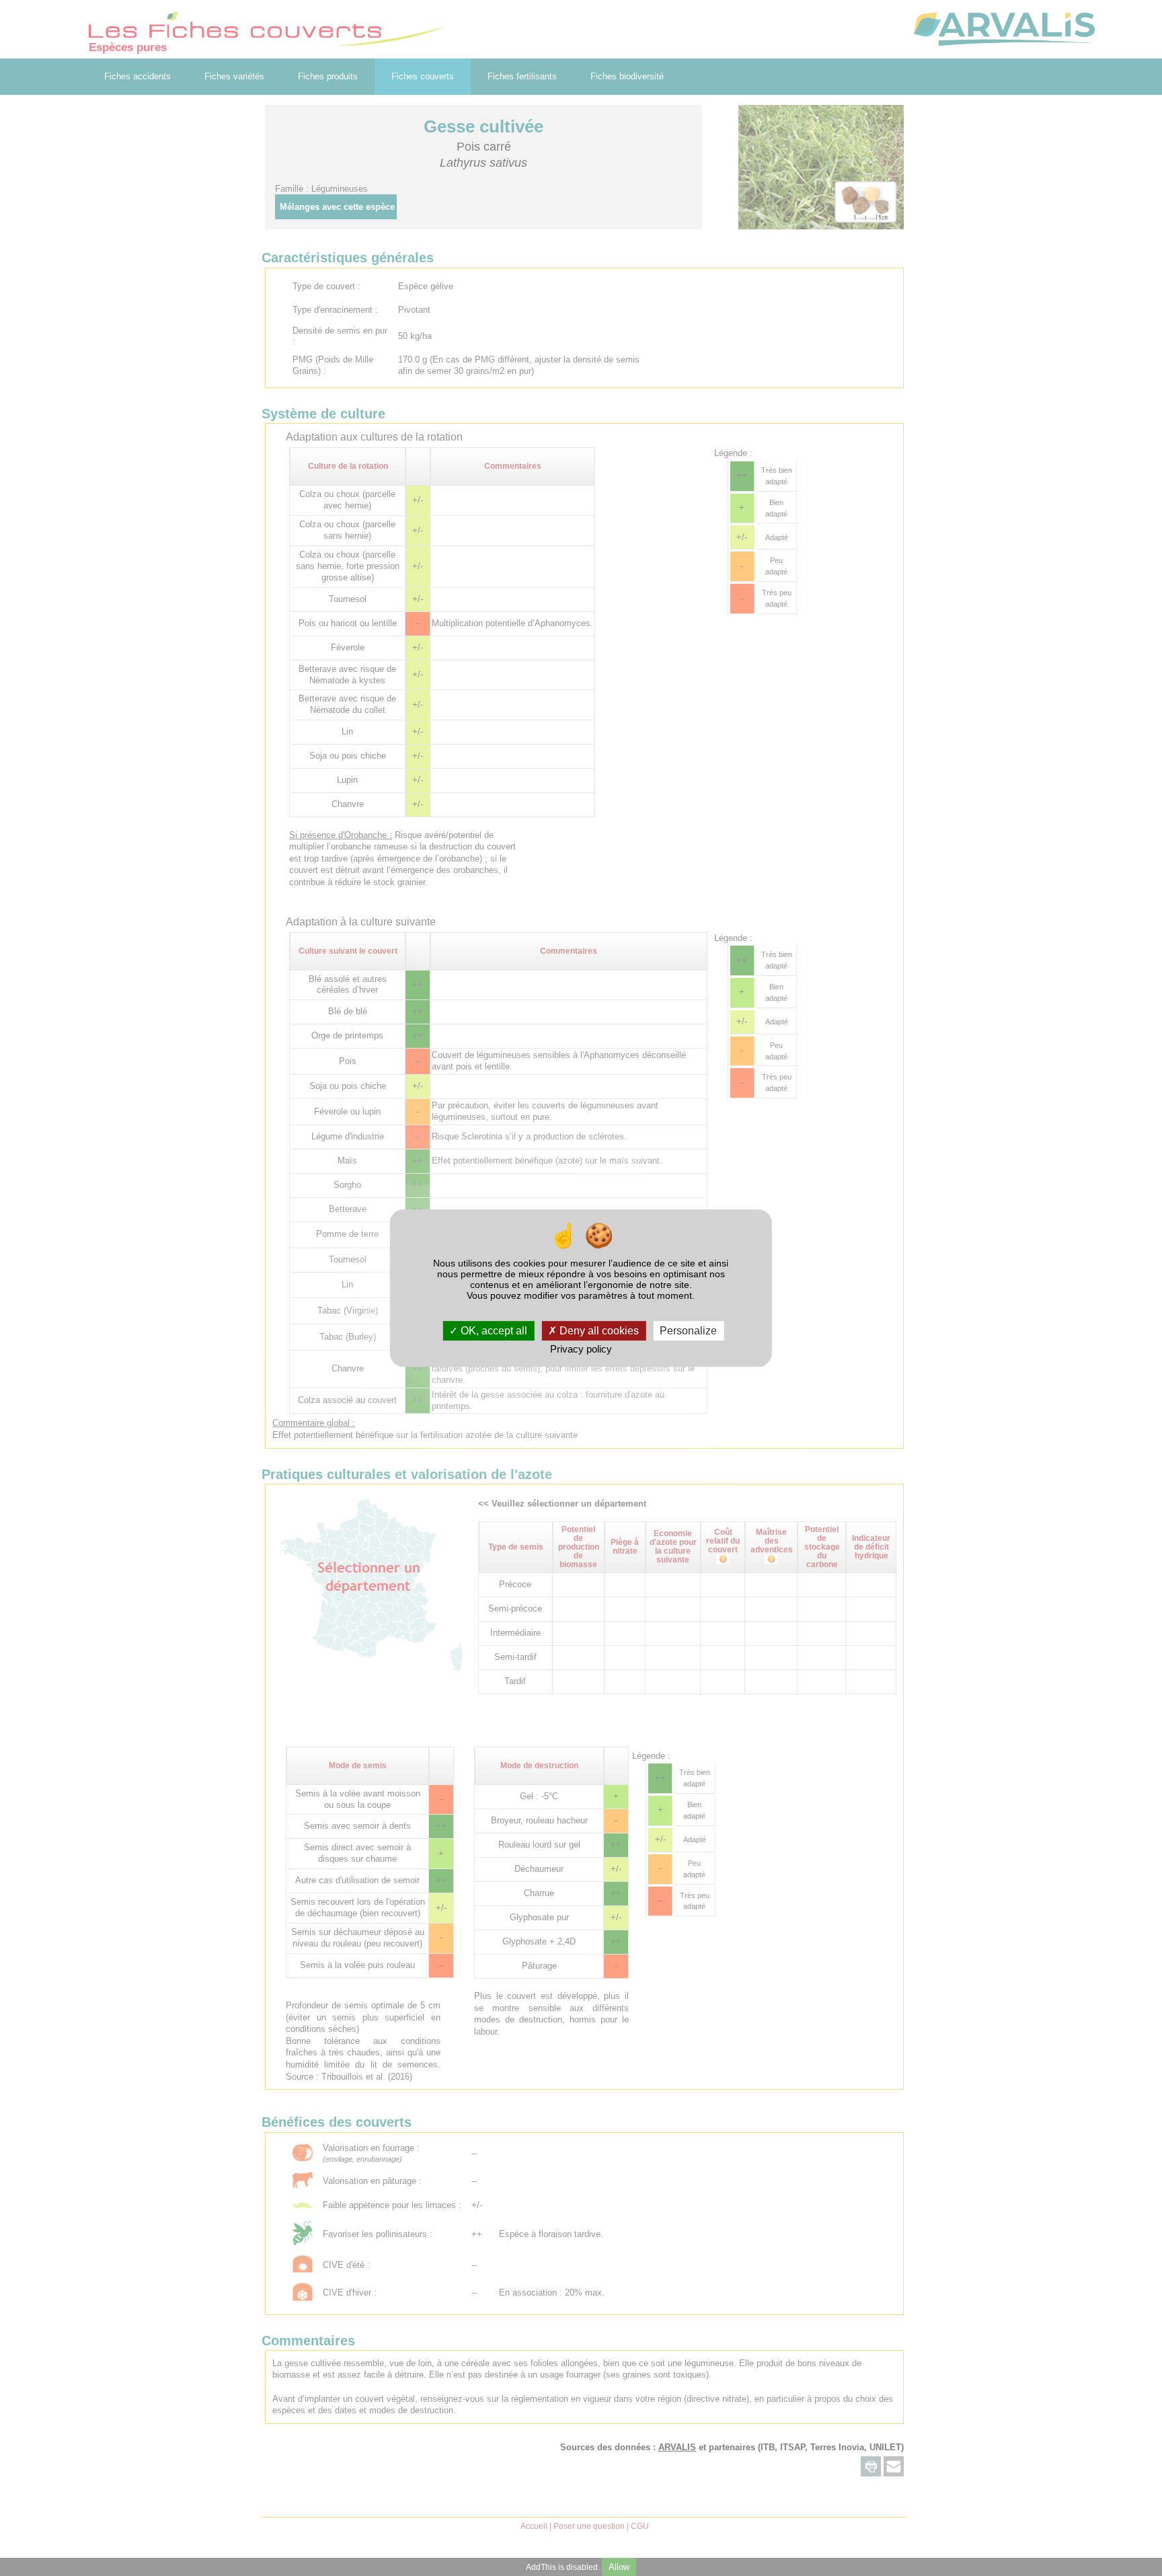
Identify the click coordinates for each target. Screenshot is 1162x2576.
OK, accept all (493, 1331)
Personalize (688, 1331)
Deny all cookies (598, 1331)
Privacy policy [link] (581, 1350)
